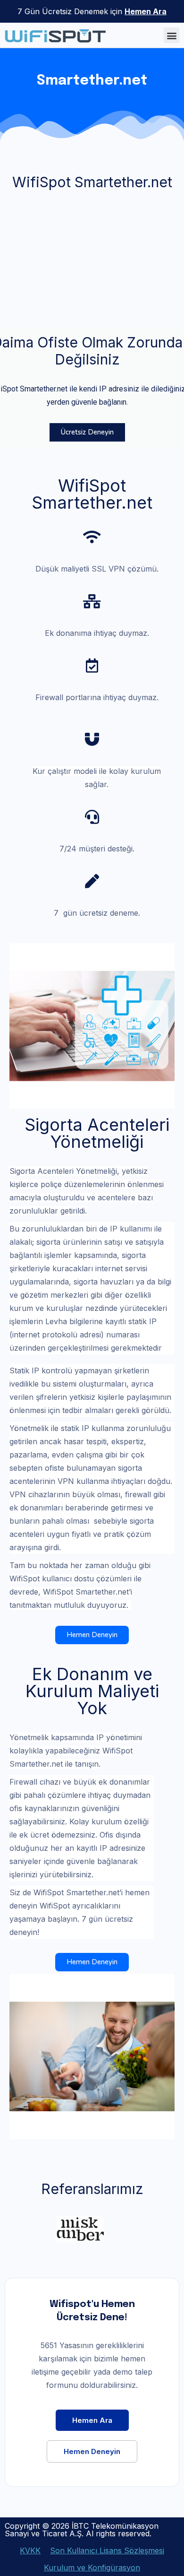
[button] (171, 35)
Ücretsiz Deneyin (87, 432)
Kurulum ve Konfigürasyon (92, 2567)
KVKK (30, 2550)
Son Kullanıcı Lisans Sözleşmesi (107, 2550)
